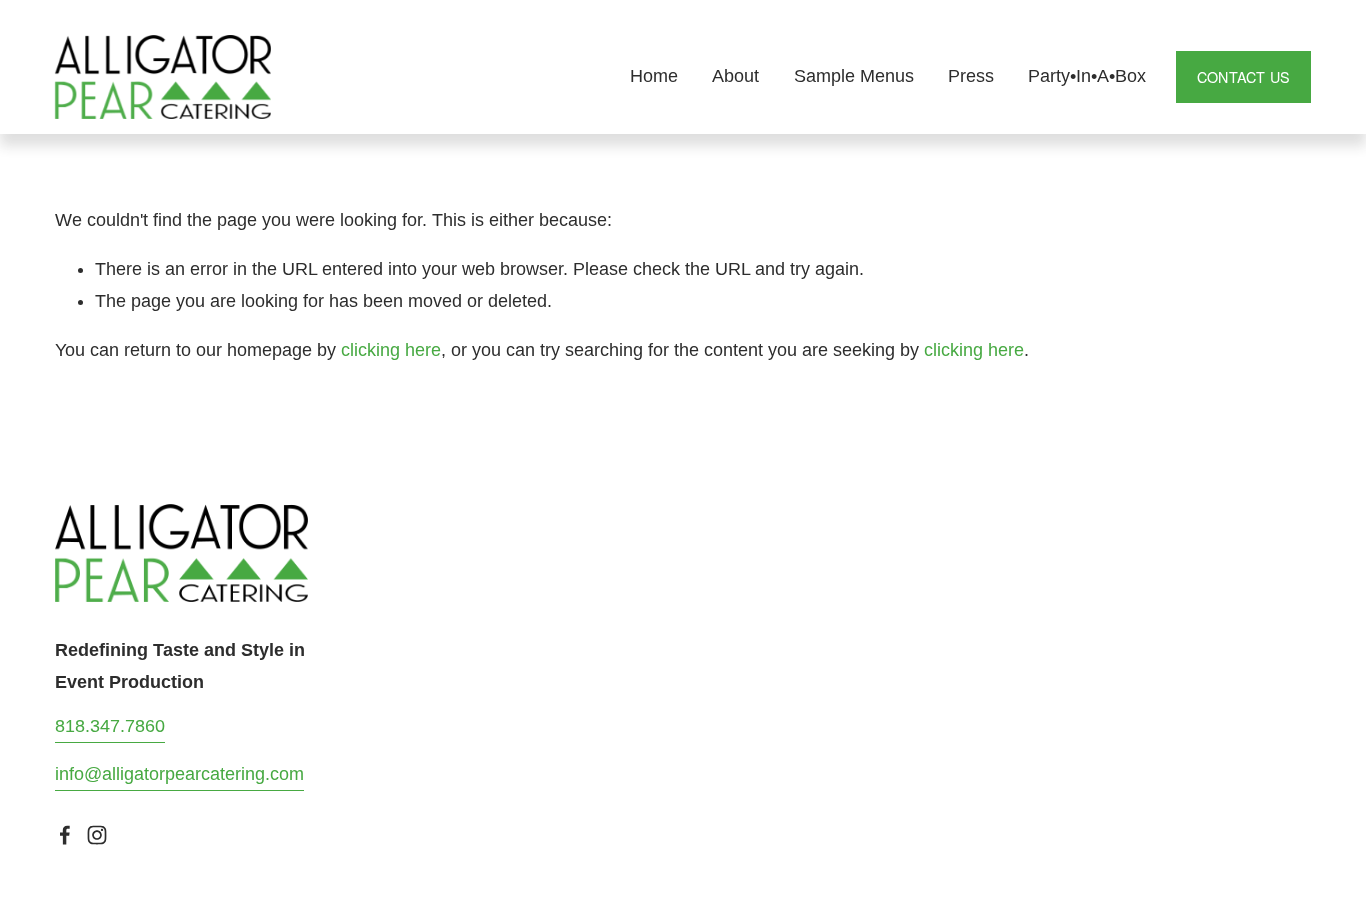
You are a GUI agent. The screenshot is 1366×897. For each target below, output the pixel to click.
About (735, 76)
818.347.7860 (110, 726)
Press (971, 76)
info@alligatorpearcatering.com (179, 774)
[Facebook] (65, 835)
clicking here (391, 350)
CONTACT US (1244, 77)
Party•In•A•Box (1087, 76)
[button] (951, 534)
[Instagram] (97, 835)
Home (654, 76)
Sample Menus (854, 76)
